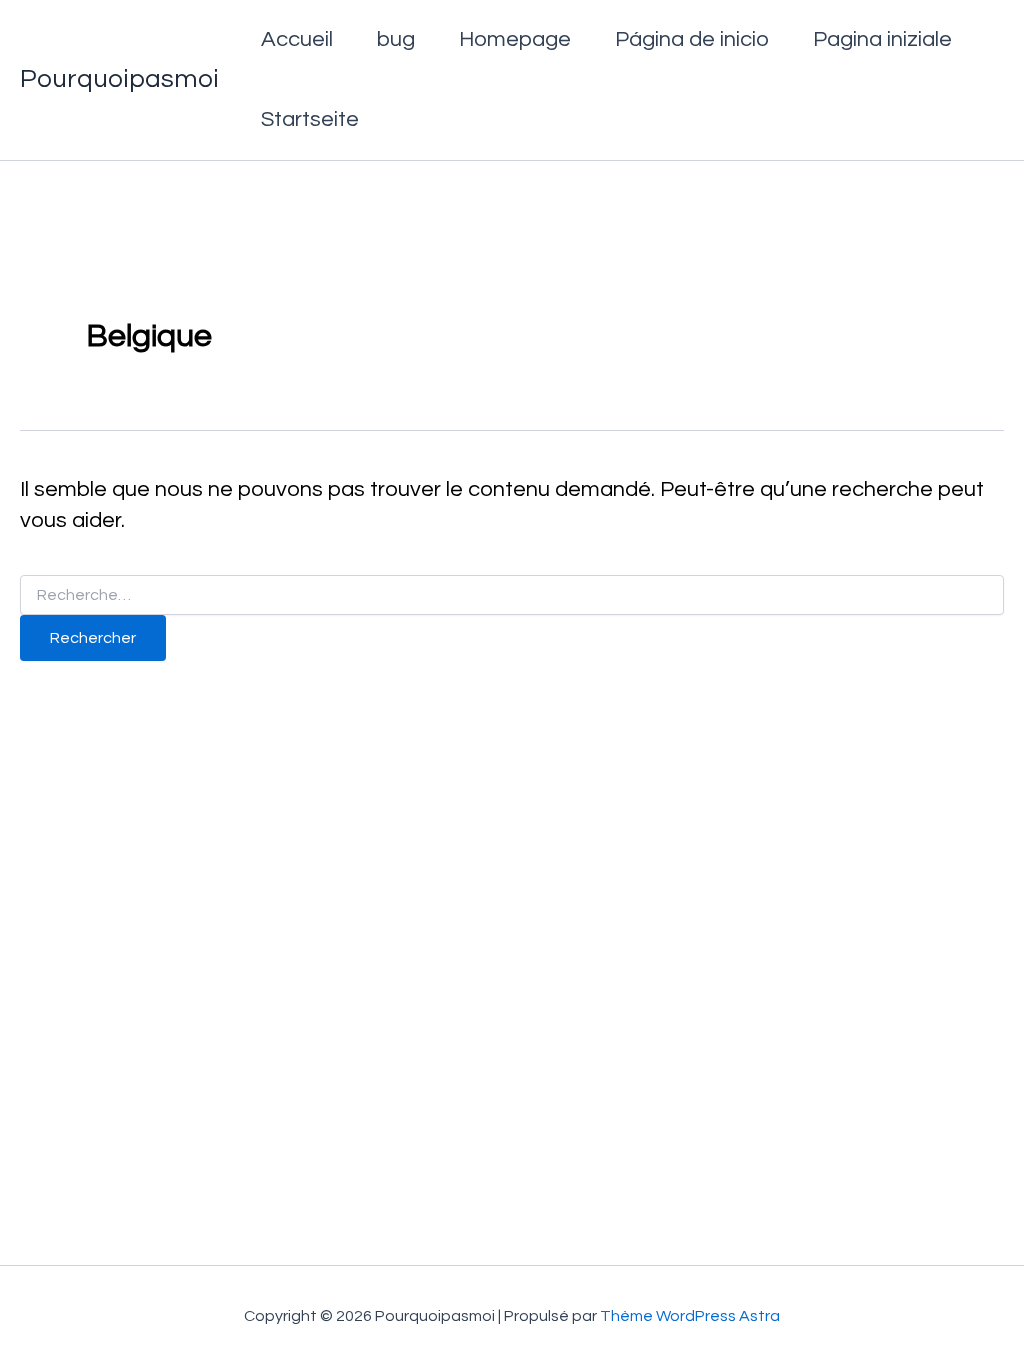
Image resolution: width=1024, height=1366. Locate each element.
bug (396, 39)
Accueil (297, 39)
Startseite (310, 119)
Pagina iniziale (882, 39)
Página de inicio (692, 39)
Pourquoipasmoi (119, 79)
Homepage (515, 39)
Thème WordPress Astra (690, 1316)
